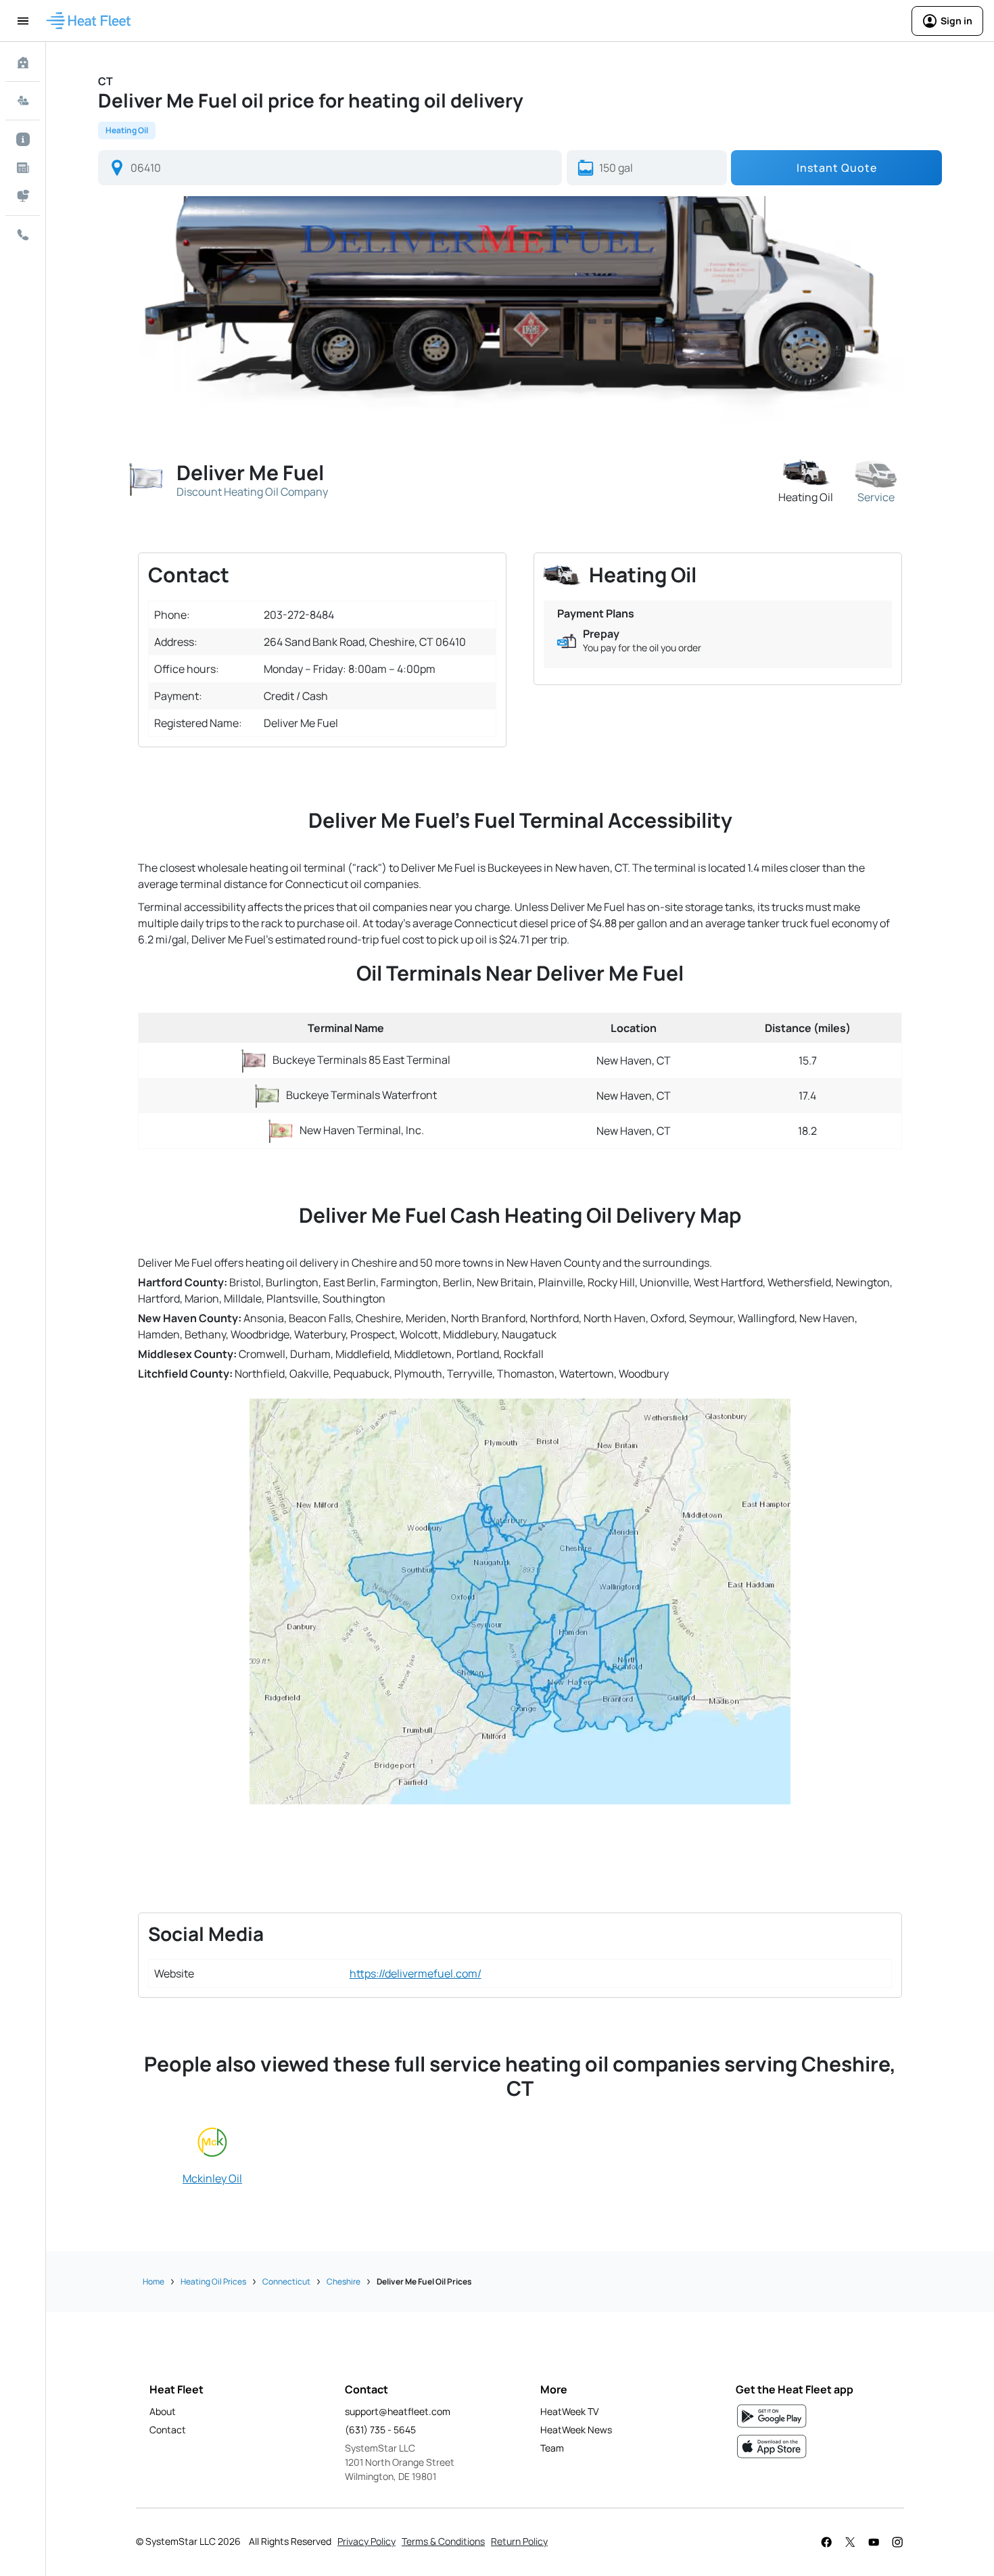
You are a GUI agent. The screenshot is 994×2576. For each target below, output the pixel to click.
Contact (168, 2430)
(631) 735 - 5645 (380, 2430)
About (163, 2411)
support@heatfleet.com (398, 2411)
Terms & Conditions (443, 2541)
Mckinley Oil (212, 2178)
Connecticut (286, 2281)
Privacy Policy (366, 2541)
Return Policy (519, 2541)
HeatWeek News (576, 2430)
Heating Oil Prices (213, 2281)
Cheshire (344, 2281)
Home (153, 2281)
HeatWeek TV (569, 2411)
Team (552, 2448)
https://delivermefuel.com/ (416, 1973)
